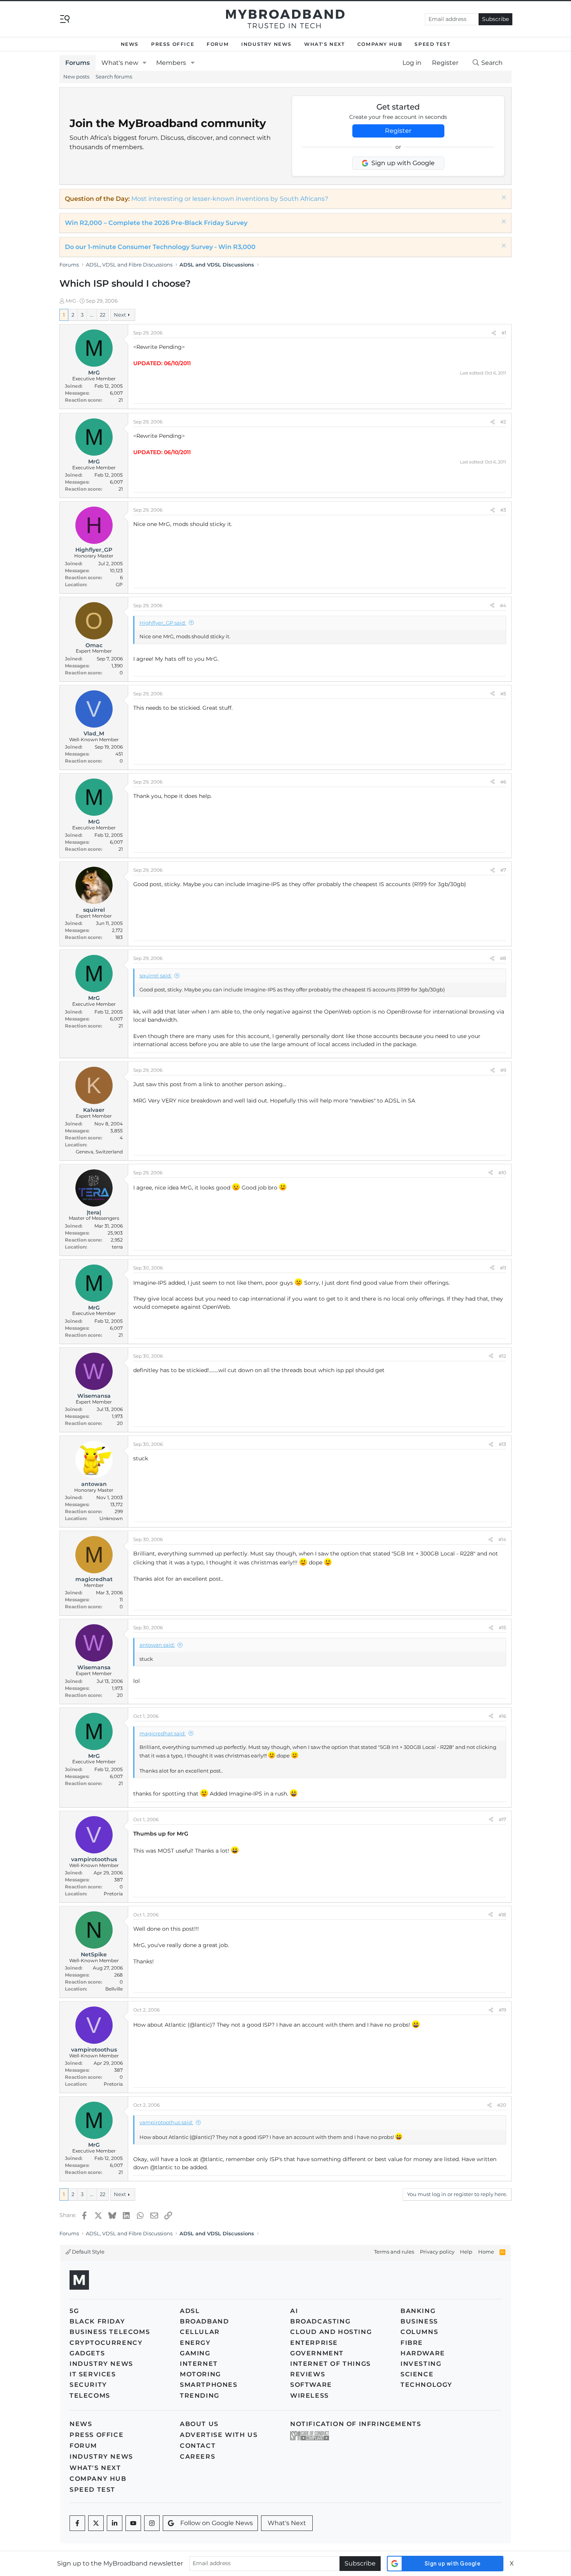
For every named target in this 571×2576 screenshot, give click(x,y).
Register (398, 131)
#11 (503, 1268)
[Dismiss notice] (503, 198)
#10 (502, 1173)
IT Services (93, 2374)
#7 (503, 870)
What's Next (325, 44)
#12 (502, 1356)
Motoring (200, 2374)
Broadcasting (320, 2321)
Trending (200, 2396)
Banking (418, 2311)
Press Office (173, 44)
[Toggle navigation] (65, 18)
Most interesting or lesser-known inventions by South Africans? (230, 199)
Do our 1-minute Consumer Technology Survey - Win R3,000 (160, 247)
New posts (76, 77)
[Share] (494, 333)
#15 (502, 1628)
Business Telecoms (110, 2332)
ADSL (190, 2311)
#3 (503, 510)
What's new (120, 63)
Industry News (266, 44)
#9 (503, 1070)
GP (119, 584)
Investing (421, 2364)
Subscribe (495, 19)
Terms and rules (394, 2252)
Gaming (195, 2353)
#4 (503, 605)
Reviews (308, 2374)
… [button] (92, 315)
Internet (199, 2364)
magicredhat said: (163, 1733)
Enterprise (314, 2343)
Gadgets (87, 2353)
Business (419, 2321)
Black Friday (97, 2321)
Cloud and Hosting (331, 2332)
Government (317, 2353)
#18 (502, 1915)
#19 (502, 2010)
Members (171, 63)
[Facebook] (77, 2523)
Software (311, 2385)
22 (103, 315)
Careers (198, 2457)
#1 (504, 333)
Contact (198, 2446)
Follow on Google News (217, 2523)
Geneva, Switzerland (99, 1152)
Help (466, 2252)
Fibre (412, 2343)
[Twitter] (96, 2523)
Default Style (88, 2252)
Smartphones (209, 2385)
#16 (502, 1716)
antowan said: (157, 1645)
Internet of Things (331, 2364)
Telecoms (90, 2396)
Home (486, 2252)
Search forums (114, 77)
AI (294, 2311)
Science (417, 2374)
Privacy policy (437, 2252)
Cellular (200, 2332)
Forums (77, 63)
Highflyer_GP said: (163, 623)
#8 (503, 958)
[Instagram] (152, 2523)
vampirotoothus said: (166, 2122)
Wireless (310, 2396)
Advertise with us (219, 2435)
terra (117, 1247)
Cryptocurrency (106, 2343)
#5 (503, 694)
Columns (419, 2332)
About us (199, 2424)
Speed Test (432, 44)
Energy (195, 2343)
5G (74, 2311)
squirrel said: (156, 975)
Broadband (204, 2321)
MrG (71, 301)
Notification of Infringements (356, 2424)
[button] (145, 63)
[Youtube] (133, 2523)
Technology (427, 2385)
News (130, 44)
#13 (502, 1444)
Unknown (111, 1518)
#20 (502, 2105)
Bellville (114, 1989)
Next (120, 315)
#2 (503, 422)
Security (88, 2385)
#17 (502, 1819)
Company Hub (380, 44)
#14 (502, 1539)
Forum (218, 44)
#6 (503, 782)
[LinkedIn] (115, 2523)
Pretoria (113, 1894)
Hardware (423, 2353)
